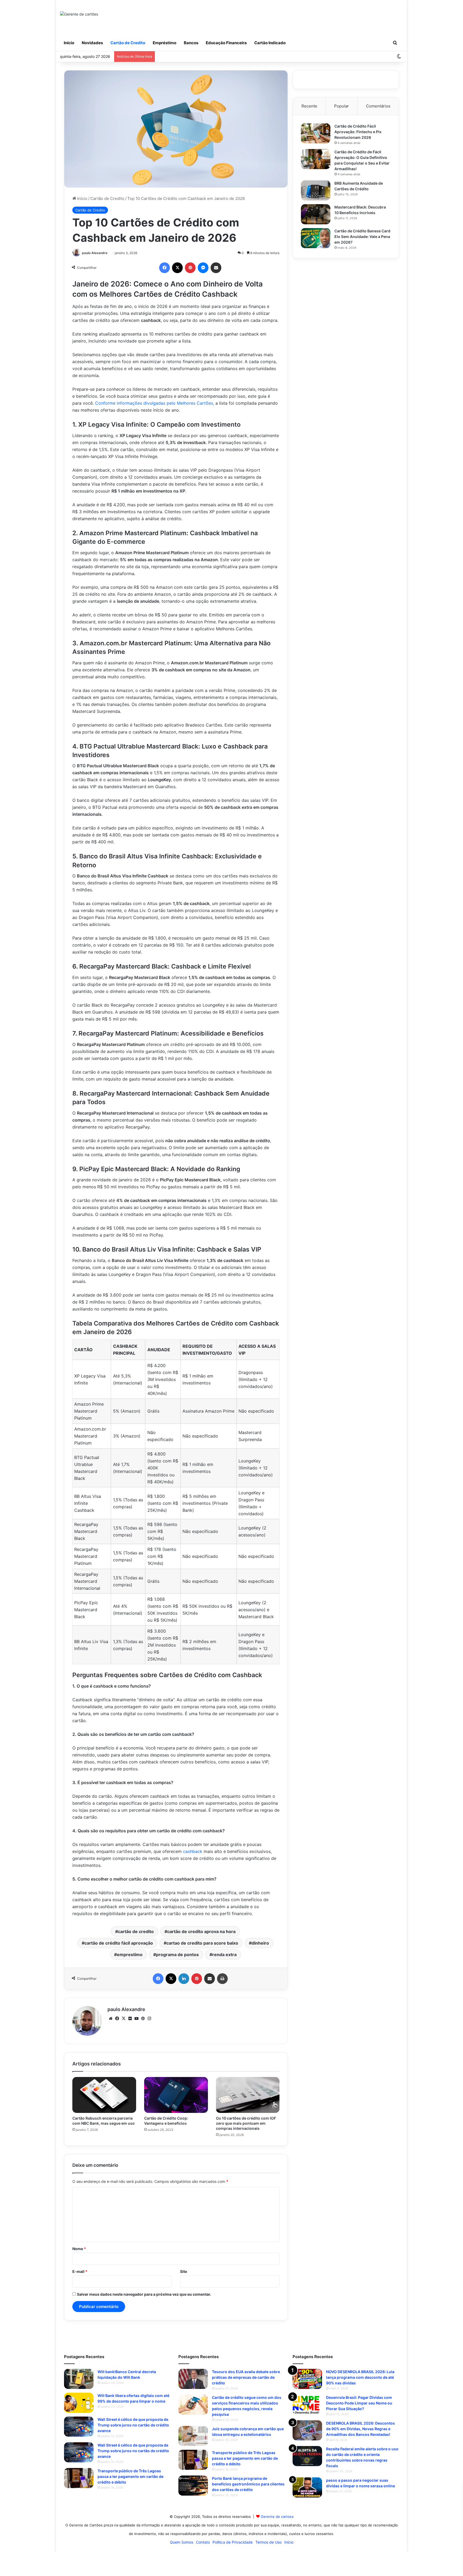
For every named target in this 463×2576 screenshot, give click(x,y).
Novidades (92, 43)
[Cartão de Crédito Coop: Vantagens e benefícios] (176, 2095)
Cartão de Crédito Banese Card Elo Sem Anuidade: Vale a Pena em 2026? (362, 237)
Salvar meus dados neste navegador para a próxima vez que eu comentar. (144, 2294)
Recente (309, 106)
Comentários (378, 106)
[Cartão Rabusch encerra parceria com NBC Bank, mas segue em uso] (104, 2095)
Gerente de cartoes (277, 2517)
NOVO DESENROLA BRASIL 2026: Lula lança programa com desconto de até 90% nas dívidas (360, 2377)
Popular (341, 106)
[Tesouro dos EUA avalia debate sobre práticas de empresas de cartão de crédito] (193, 2379)
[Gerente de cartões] (79, 14)
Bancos (191, 43)
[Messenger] (203, 268)
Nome (79, 2249)
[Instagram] (149, 2019)
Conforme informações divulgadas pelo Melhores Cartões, (155, 403)
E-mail (80, 2271)
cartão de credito (136, 1931)
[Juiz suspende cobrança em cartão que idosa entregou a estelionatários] (193, 2436)
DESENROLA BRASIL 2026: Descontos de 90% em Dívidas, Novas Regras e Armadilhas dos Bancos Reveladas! (361, 2429)
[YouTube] (136, 2019)
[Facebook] (165, 268)
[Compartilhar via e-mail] (216, 268)
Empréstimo (165, 43)
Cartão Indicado (270, 43)
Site (184, 2271)
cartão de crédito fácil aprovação (119, 1943)
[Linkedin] (184, 1979)
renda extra (224, 1955)
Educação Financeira (226, 43)
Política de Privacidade (233, 2542)
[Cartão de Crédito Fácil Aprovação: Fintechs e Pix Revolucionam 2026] (316, 133)
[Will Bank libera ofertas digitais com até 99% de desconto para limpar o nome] (79, 2403)
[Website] (111, 2019)
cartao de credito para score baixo (202, 1943)
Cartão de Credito (128, 43)
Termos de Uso (268, 2542)
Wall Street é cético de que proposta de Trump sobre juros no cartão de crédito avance (133, 2425)
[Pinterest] (190, 268)
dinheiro (260, 1943)
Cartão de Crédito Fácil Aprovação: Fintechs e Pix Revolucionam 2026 (358, 132)
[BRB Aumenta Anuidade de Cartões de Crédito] (316, 190)
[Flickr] (130, 2019)
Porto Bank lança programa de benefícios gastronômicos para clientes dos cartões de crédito (248, 2484)
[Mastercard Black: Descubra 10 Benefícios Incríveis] (316, 214)
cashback (193, 1851)
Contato (203, 2542)
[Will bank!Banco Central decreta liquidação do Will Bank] (79, 2379)
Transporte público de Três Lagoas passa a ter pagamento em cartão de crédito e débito (130, 2476)
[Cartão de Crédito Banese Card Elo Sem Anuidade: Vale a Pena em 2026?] (316, 238)
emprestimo (130, 1955)
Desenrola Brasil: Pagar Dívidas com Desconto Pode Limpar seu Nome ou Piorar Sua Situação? (359, 2403)
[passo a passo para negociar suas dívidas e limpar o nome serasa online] (307, 2487)
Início (69, 43)
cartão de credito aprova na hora (201, 1931)
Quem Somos (182, 2542)
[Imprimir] (222, 1979)
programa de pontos (177, 1955)
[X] (177, 268)
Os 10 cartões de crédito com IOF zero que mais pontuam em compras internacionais (246, 2123)
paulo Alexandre (95, 253)
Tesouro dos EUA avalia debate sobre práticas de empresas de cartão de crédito (246, 2377)
